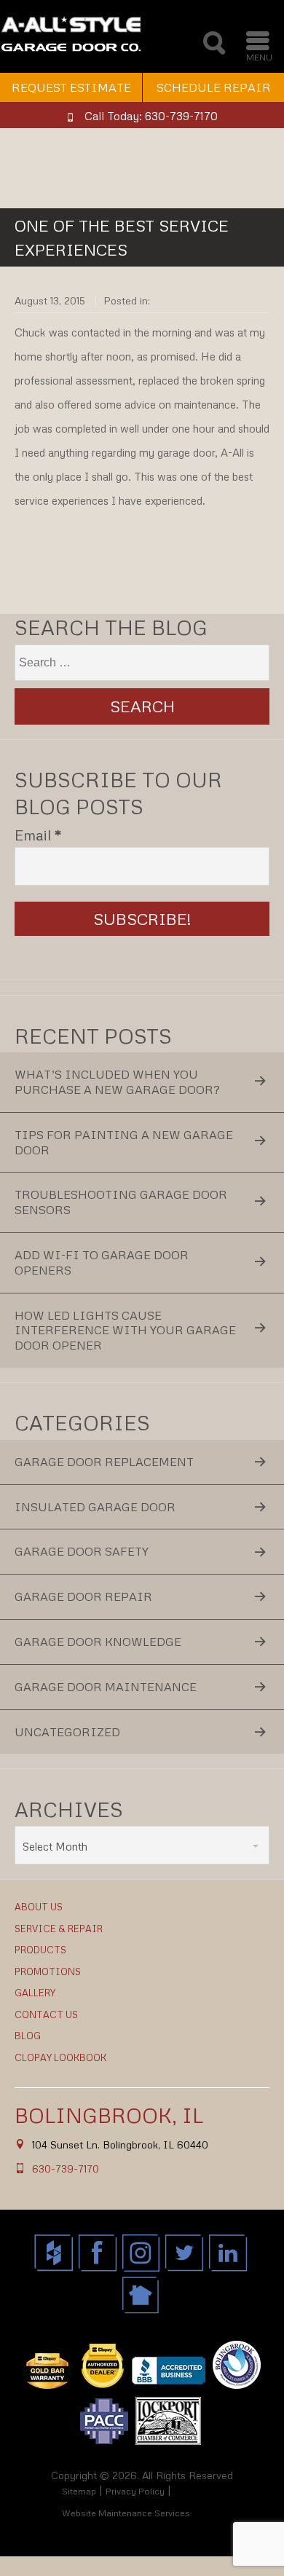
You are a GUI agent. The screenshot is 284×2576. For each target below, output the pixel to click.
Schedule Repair (214, 87)
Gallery (35, 1993)
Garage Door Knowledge (98, 1642)
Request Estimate (71, 87)
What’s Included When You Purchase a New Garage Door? (117, 1082)
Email (38, 835)
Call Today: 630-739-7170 (151, 116)
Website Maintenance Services (126, 2513)
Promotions (48, 1972)
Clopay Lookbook (60, 2057)
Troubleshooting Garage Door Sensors (121, 1202)
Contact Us (46, 2014)
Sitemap (79, 2491)
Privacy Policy (135, 2491)
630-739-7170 (66, 2169)
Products (40, 1950)
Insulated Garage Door (95, 1507)
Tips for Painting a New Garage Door (124, 1142)
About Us (39, 1907)
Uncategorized (67, 1732)
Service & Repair (59, 1929)
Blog (28, 2036)
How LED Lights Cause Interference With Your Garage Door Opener (125, 1331)
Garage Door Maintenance (106, 1687)
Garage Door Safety (82, 1551)
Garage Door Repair (83, 1596)
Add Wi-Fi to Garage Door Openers (102, 1263)
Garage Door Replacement (104, 1462)
